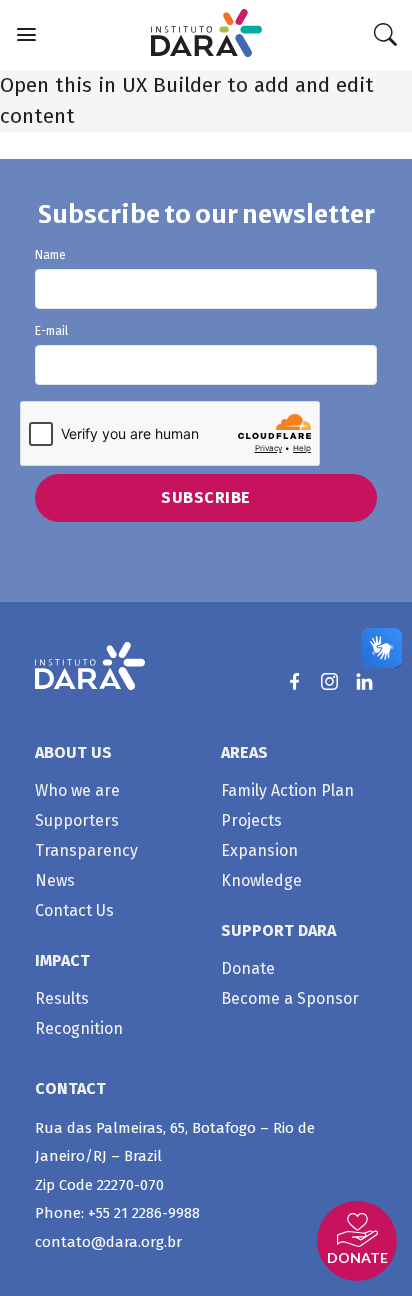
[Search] (385, 35)
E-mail (51, 331)
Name (50, 255)
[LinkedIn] (364, 681)
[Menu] (26, 34)
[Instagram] (329, 681)
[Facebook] (294, 681)
